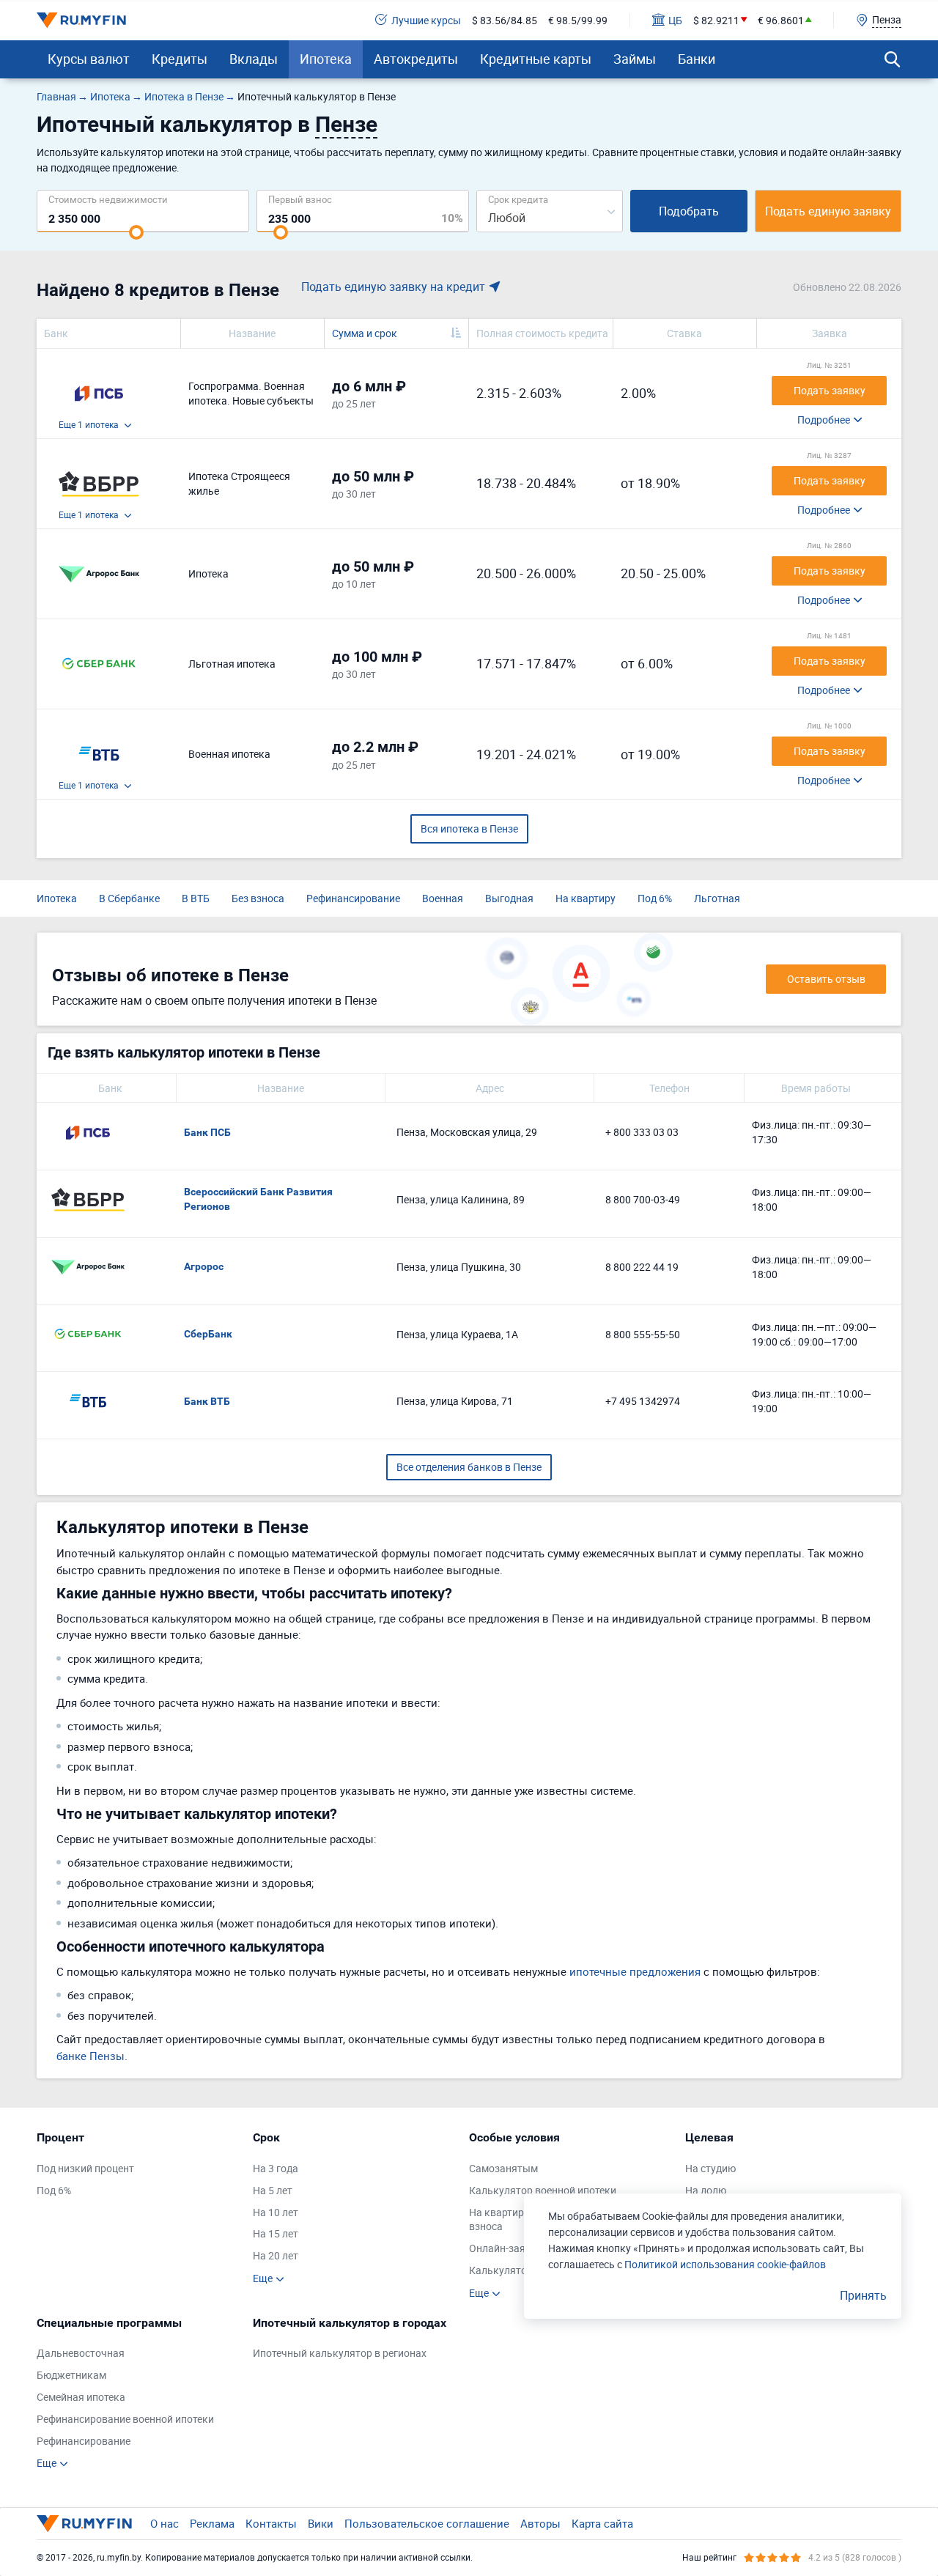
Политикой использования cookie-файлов (725, 2264)
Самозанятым (503, 2168)
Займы (635, 59)
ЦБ (675, 20)
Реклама (212, 2523)
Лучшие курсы (426, 20)
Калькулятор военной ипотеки (543, 2190)
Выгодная (509, 898)
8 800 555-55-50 (643, 1334)
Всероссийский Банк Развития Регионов (258, 1199)
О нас (165, 2523)
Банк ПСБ (207, 1132)
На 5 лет (273, 2190)
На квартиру (586, 898)
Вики (321, 2523)
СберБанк (208, 1334)
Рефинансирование (353, 898)
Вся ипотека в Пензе (469, 828)
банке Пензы (91, 2056)
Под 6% (655, 898)
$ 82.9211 (716, 20)
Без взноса (258, 898)
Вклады (254, 59)
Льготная (717, 898)
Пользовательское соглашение (427, 2523)
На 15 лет (276, 2233)
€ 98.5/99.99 (578, 20)
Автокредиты (416, 59)
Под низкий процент (85, 2168)
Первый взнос (300, 199)
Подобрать (689, 211)
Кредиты (180, 59)
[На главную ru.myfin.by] (84, 2523)
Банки (697, 59)
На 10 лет (276, 2212)
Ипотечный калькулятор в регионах (340, 2353)
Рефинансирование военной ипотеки (125, 2419)
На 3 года (276, 2168)
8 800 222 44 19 (642, 1267)
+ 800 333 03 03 (642, 1132)
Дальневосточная (81, 2353)
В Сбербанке (129, 898)
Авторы (540, 2523)
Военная (443, 898)
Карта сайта (602, 2523)
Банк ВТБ (207, 1401)
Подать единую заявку (828, 211)
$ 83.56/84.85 (505, 20)
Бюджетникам (71, 2375)
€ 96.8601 (781, 20)
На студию (710, 2168)
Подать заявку (830, 390)
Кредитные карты (536, 59)
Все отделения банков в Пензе (469, 1467)
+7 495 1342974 (643, 1401)
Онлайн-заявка (506, 2248)
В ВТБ (196, 898)
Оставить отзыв (826, 979)
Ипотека (326, 59)
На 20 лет (276, 2255)
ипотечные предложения (635, 1971)
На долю (706, 2190)
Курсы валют (89, 59)
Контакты (271, 2523)
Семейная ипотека (81, 2397)
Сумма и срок (365, 333)
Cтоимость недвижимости (108, 199)
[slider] (136, 232)
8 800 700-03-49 (643, 1199)
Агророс (204, 1266)
